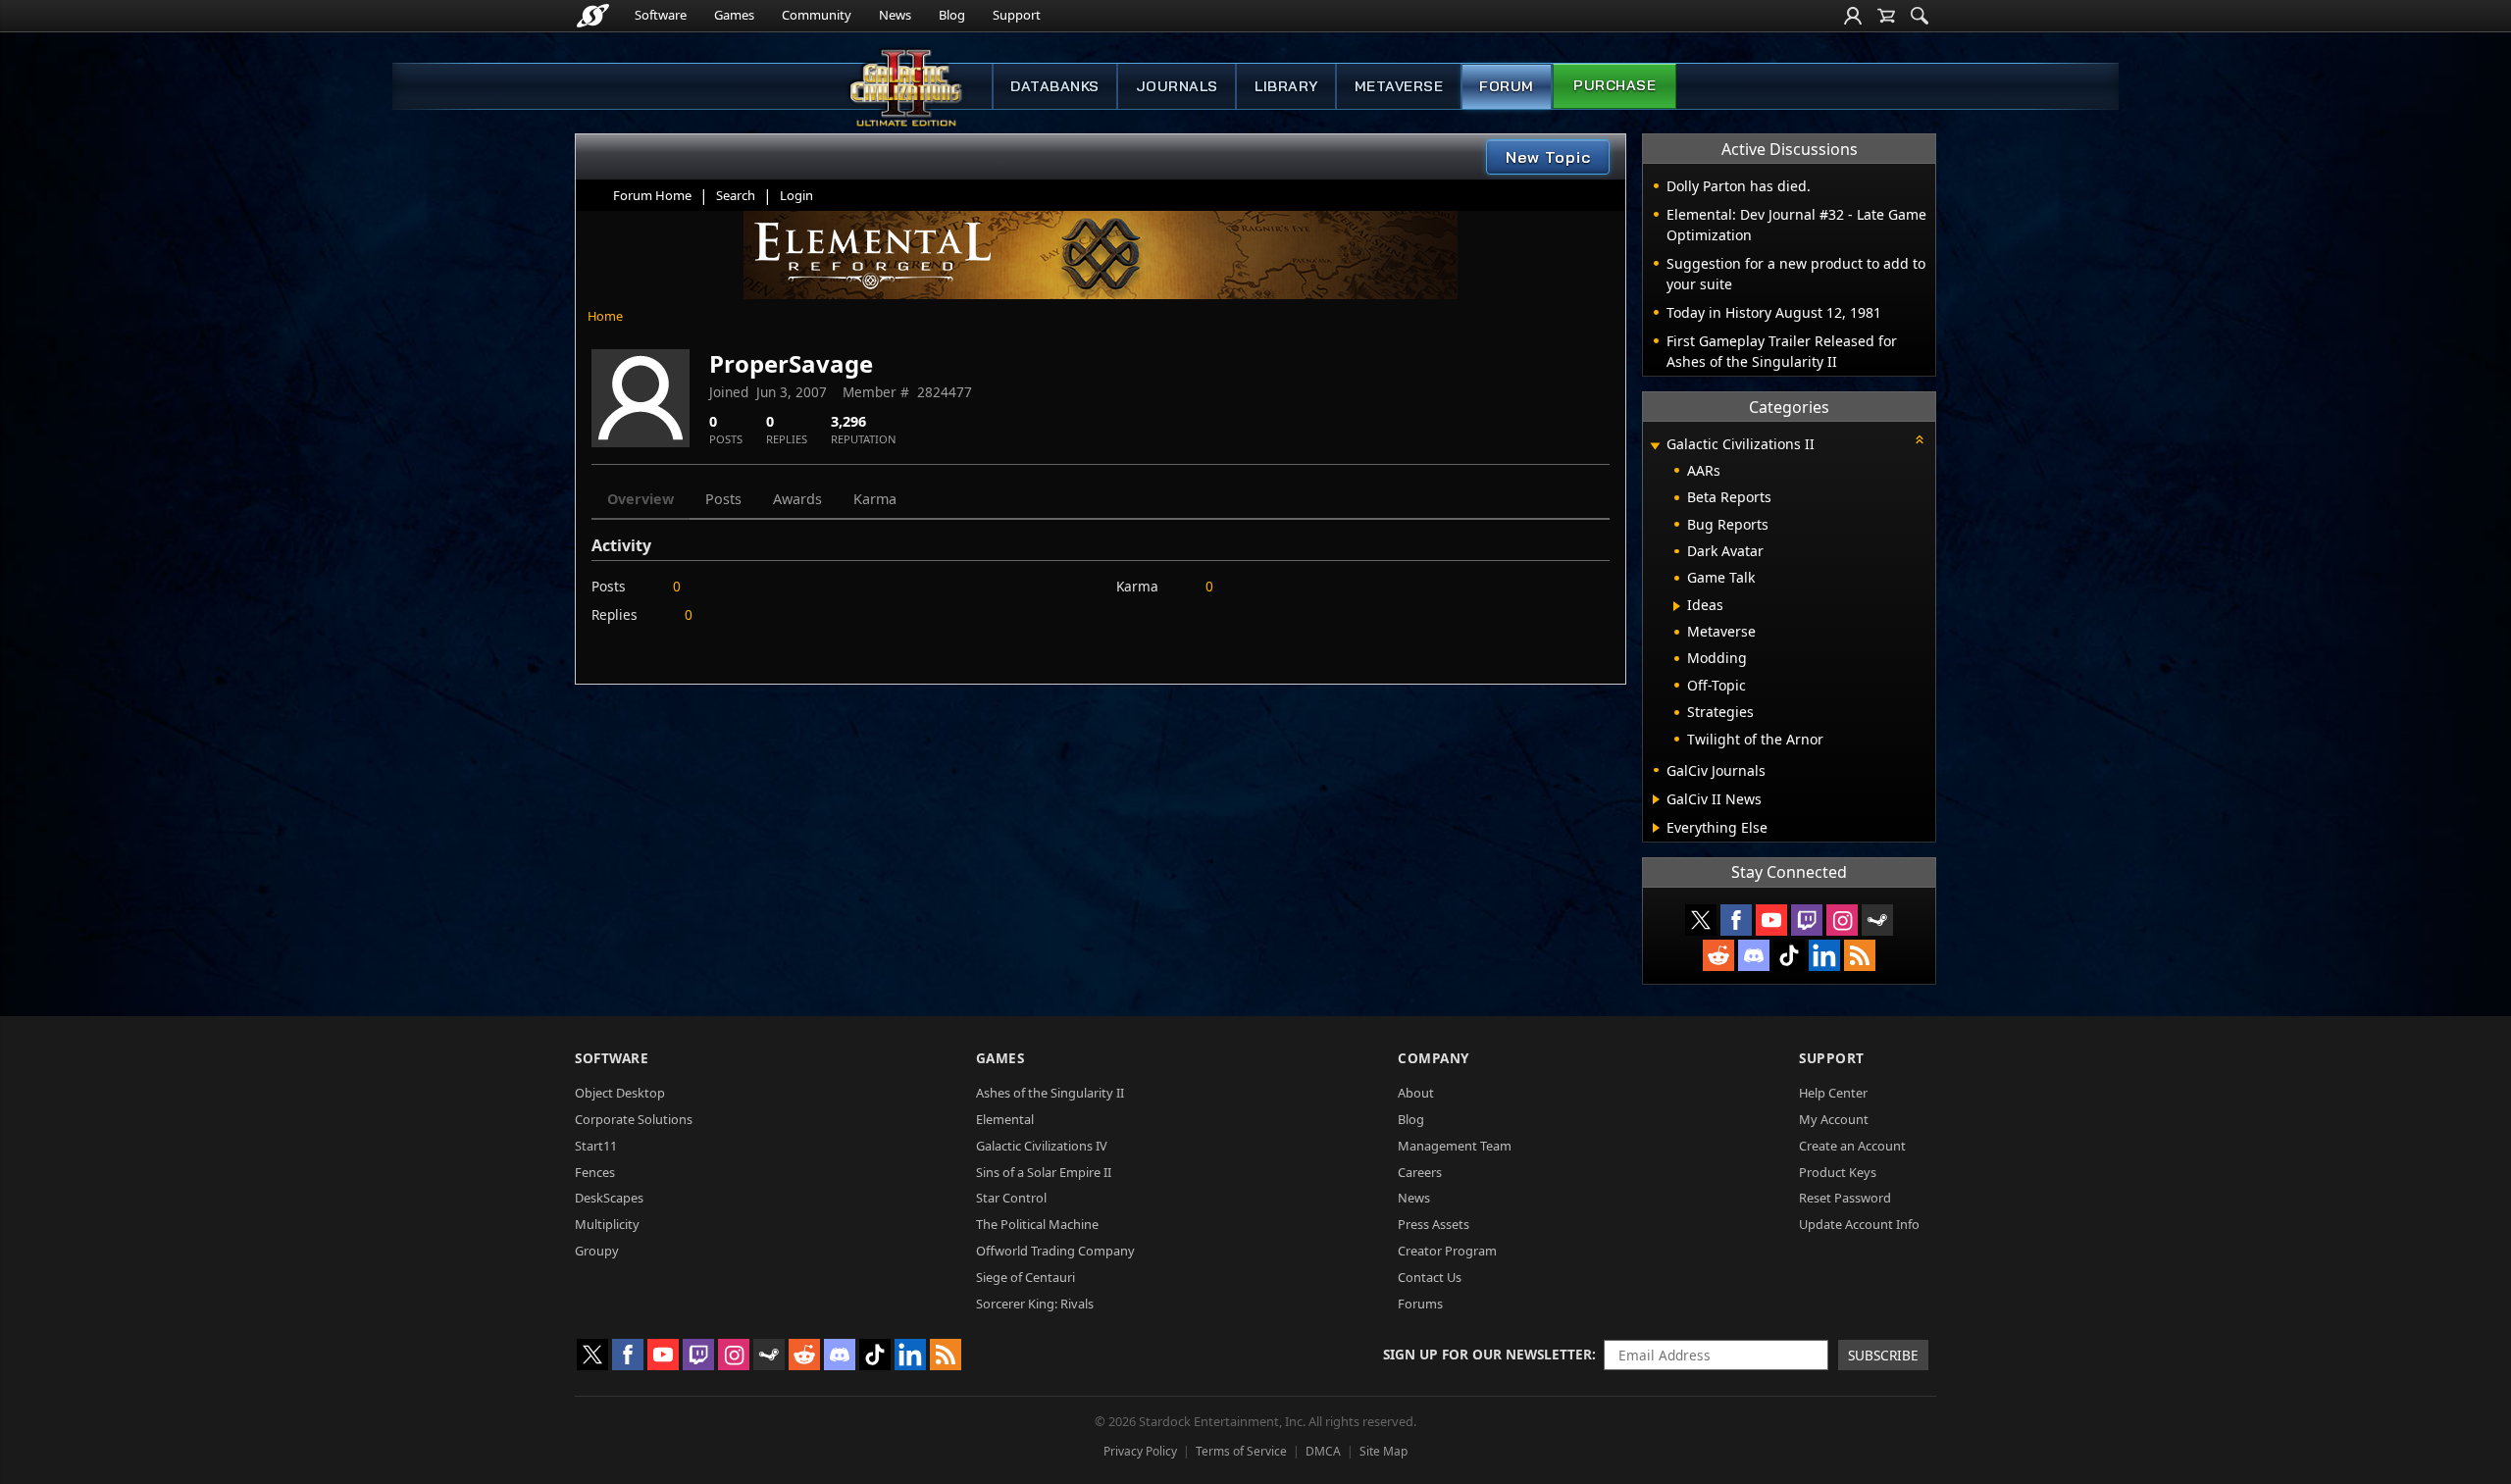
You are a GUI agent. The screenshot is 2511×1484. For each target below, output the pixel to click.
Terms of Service (1241, 1451)
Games (734, 15)
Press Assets (1434, 1224)
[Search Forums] (1920, 16)
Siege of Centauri (1025, 1277)
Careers (1420, 1172)
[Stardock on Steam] (1877, 920)
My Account (1834, 1119)
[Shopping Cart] (1886, 16)
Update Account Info (1859, 1224)
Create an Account (1852, 1146)
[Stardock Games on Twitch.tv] (1807, 920)
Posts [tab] (723, 499)
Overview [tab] (641, 499)
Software (661, 15)
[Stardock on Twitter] (1701, 920)
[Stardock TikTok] (1789, 955)
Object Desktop (620, 1093)
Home (605, 316)
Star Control (1011, 1198)
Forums (1420, 1304)
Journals (1177, 86)
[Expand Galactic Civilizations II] (1655, 446)
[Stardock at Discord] (1754, 955)
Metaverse (1399, 86)
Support (1017, 15)
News (895, 15)
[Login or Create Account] (1853, 16)
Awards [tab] (797, 499)
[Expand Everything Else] (1656, 828)
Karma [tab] (875, 499)
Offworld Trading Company (1055, 1251)
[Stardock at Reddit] (1718, 955)
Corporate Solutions (634, 1119)
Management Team (1455, 1146)
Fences (595, 1172)
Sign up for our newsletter (1487, 1354)
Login (796, 195)
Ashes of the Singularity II (1050, 1093)
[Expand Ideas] (1677, 606)
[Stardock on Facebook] (1736, 920)
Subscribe (1883, 1355)
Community (817, 15)
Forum (1507, 86)
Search (736, 195)
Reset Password (1845, 1198)
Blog (952, 15)
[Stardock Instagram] (1842, 920)
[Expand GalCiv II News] (1656, 799)
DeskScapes (609, 1198)
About (1416, 1093)
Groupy (597, 1251)
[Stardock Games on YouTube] (1771, 920)
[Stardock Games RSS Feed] (1860, 955)
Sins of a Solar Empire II (1044, 1172)
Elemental (1005, 1119)
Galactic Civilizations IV (1042, 1146)
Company (1434, 1058)
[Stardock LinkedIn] (1824, 955)
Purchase (1614, 85)
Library (1286, 86)
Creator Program (1447, 1251)
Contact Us (1430, 1277)
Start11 (596, 1146)
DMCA (1323, 1451)
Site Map (1384, 1451)
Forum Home (652, 195)
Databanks (1055, 86)
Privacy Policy (1140, 1451)
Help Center (1833, 1093)
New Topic (1548, 157)
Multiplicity (607, 1224)
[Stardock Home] (593, 16)
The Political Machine (1037, 1224)
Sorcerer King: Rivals (1035, 1304)
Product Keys (1838, 1172)
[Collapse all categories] (1920, 439)
